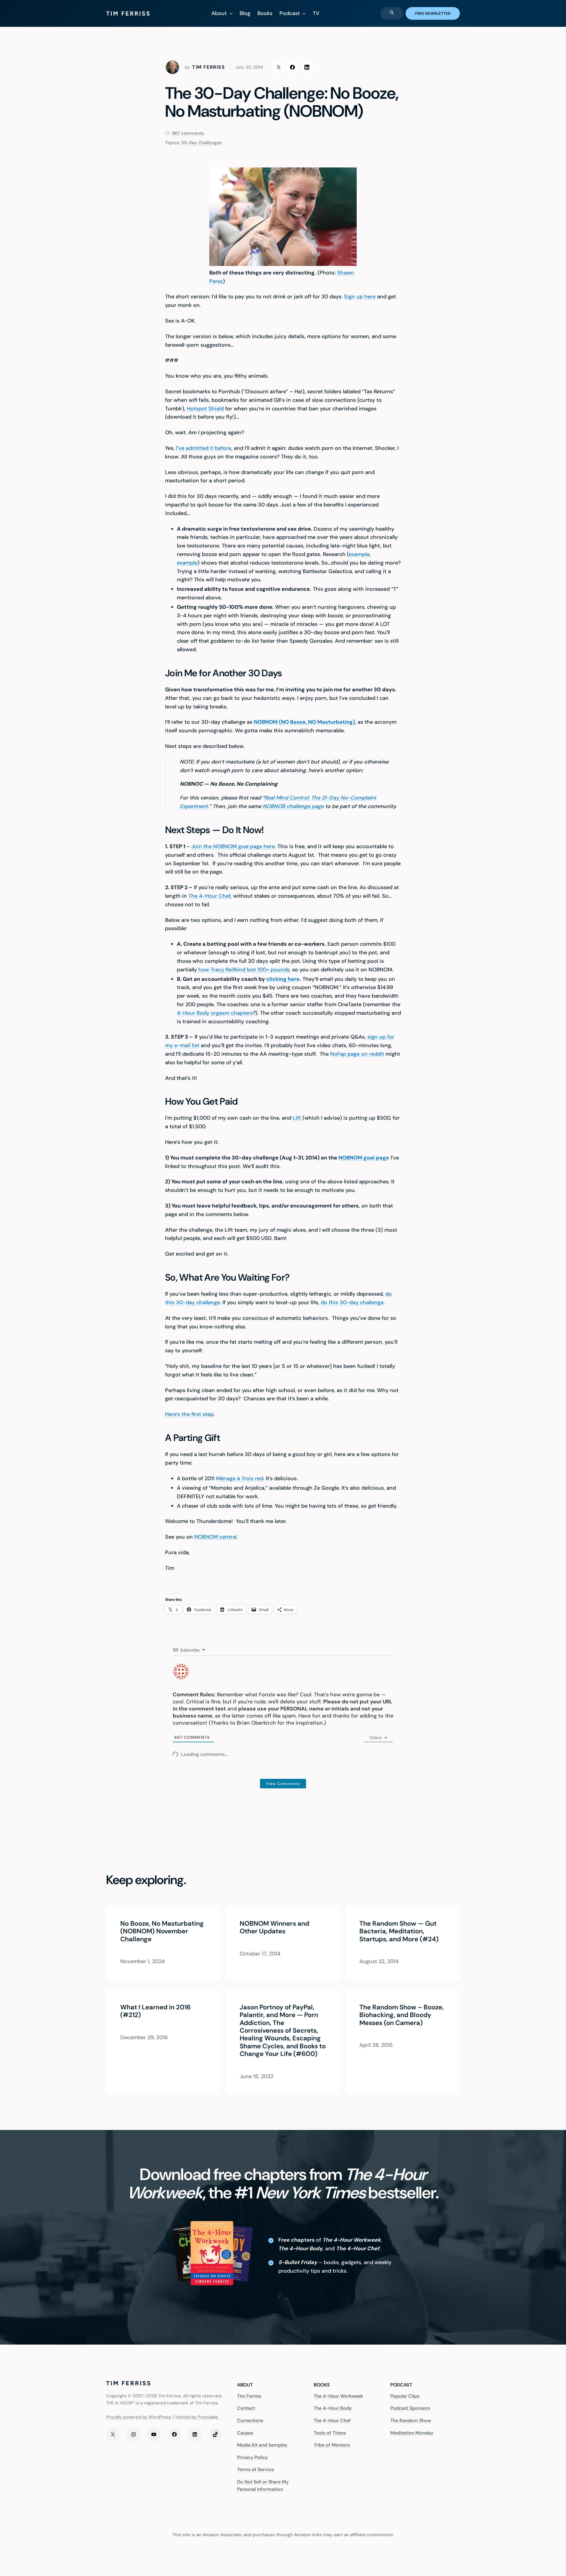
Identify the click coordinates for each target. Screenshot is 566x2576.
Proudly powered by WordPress (139, 2417)
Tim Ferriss (249, 2396)
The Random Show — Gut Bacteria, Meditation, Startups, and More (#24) (399, 1931)
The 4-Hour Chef (209, 896)
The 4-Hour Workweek (338, 2396)
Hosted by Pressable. (197, 2417)
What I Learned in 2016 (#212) (156, 2011)
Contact (246, 2408)
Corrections (250, 2420)
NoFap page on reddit (357, 1054)
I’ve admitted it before (204, 448)
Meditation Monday (412, 2433)
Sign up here (360, 297)
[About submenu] (231, 13)
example (359, 554)
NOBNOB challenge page (293, 806)
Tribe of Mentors (332, 2445)
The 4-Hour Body (333, 2408)
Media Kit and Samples (262, 2445)
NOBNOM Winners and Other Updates (274, 1928)
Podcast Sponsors (410, 2408)
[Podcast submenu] (304, 13)
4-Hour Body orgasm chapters (215, 1013)
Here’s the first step (189, 1414)
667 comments (187, 133)
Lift (298, 1118)
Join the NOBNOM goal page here (233, 846)
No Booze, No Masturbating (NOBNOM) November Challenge (162, 1931)
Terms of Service (255, 2469)
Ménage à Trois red (240, 1478)
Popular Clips (405, 2396)
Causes (245, 2433)
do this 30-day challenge (352, 1302)
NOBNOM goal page (364, 1158)
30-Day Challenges (202, 143)
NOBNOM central (215, 1537)
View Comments (283, 1784)
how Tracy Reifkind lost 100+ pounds (244, 970)
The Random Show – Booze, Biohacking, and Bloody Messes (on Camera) (402, 2015)
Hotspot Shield (205, 409)
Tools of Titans (330, 2433)
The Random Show (411, 2420)
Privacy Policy (252, 2457)
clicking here (283, 979)
